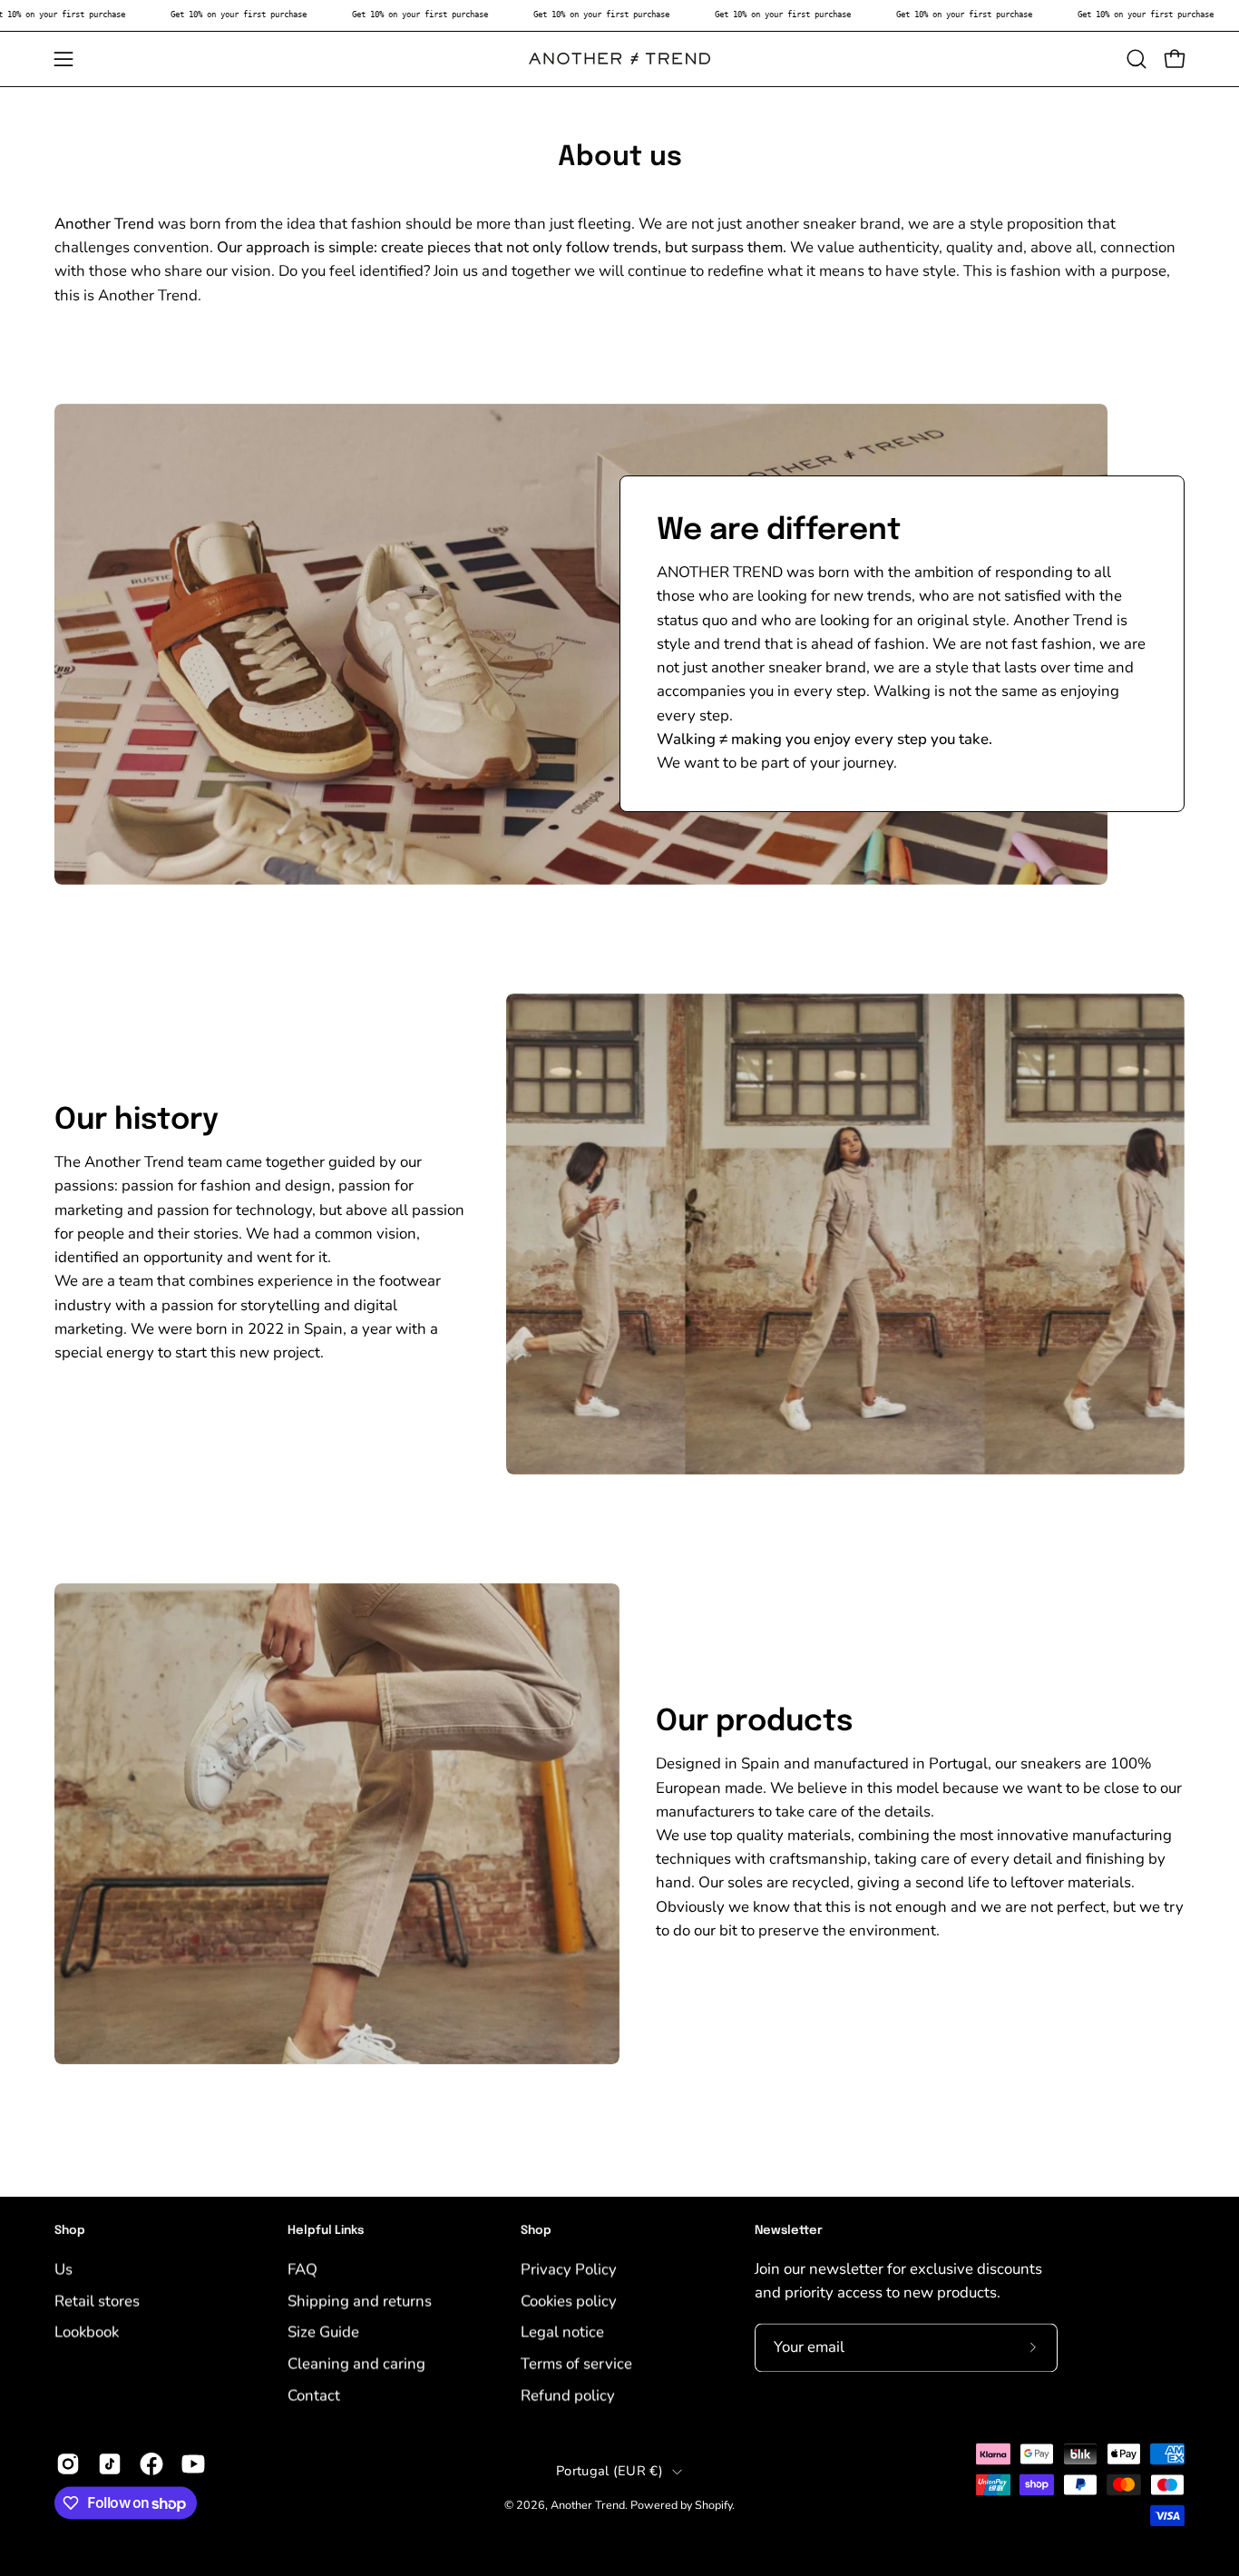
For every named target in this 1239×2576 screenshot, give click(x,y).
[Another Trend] (619, 59)
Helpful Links (326, 2231)
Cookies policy (569, 2301)
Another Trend (588, 2505)
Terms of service (576, 2363)
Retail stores (97, 2301)
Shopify (713, 2505)
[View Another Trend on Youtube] (193, 2464)
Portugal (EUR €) (610, 2471)
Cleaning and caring (356, 2363)
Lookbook (87, 2331)
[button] (1137, 59)
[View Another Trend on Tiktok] (110, 2464)
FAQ (302, 2269)
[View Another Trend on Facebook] (151, 2464)
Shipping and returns (360, 2301)
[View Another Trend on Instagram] (68, 2464)
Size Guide (323, 2331)
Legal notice (562, 2331)
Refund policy (568, 2394)
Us (63, 2269)
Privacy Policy (569, 2269)
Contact (314, 2394)
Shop (70, 2231)
